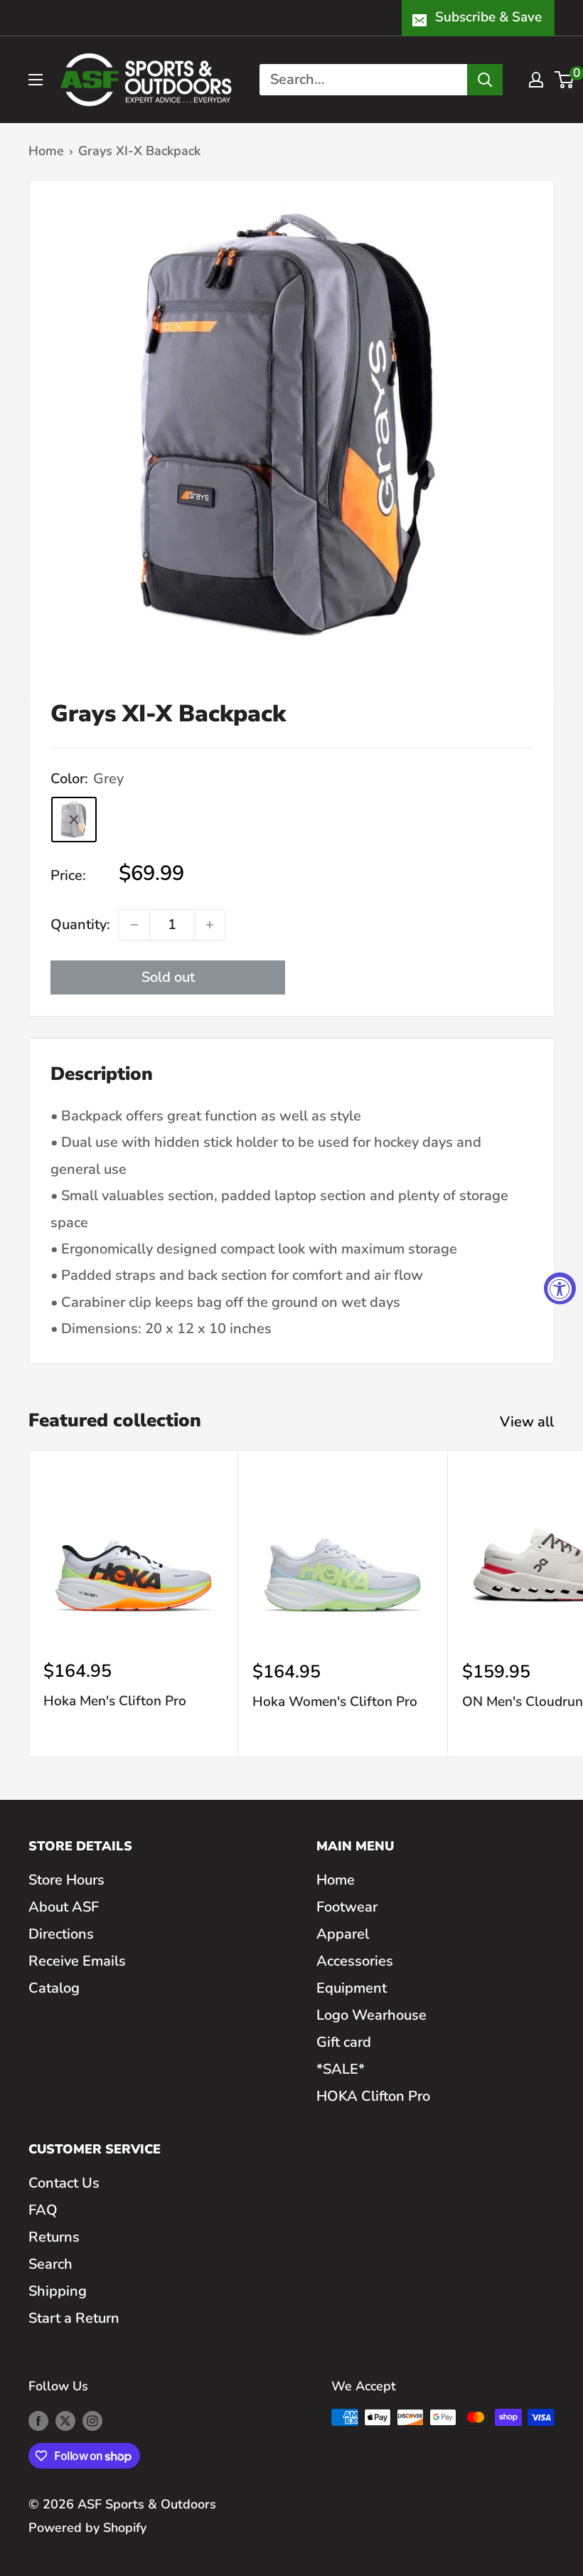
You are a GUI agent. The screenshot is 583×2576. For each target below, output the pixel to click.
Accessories (355, 1961)
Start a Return (74, 2318)
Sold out (168, 977)
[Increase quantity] (210, 925)
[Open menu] (36, 80)
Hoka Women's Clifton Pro (335, 1702)
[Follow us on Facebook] (38, 2421)
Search (50, 2264)
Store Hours (66, 1880)
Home (46, 151)
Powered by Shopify (87, 2528)
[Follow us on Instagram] (92, 2421)
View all (529, 1422)
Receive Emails (77, 1961)
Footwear (347, 1907)
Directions (61, 1934)
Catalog (54, 1988)
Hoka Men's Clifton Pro (115, 1701)
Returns (54, 2237)
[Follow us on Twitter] (65, 2421)
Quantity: (80, 924)
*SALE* (341, 2069)
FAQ (43, 2210)
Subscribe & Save (488, 17)
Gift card (344, 2042)
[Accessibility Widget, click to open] (560, 1288)
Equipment (352, 1988)
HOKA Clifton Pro (373, 2096)
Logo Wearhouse (371, 2015)
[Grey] (74, 820)
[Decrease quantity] (134, 925)
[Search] (485, 80)
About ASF (64, 1907)
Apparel (343, 1934)
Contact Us (64, 2183)
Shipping (58, 2291)
